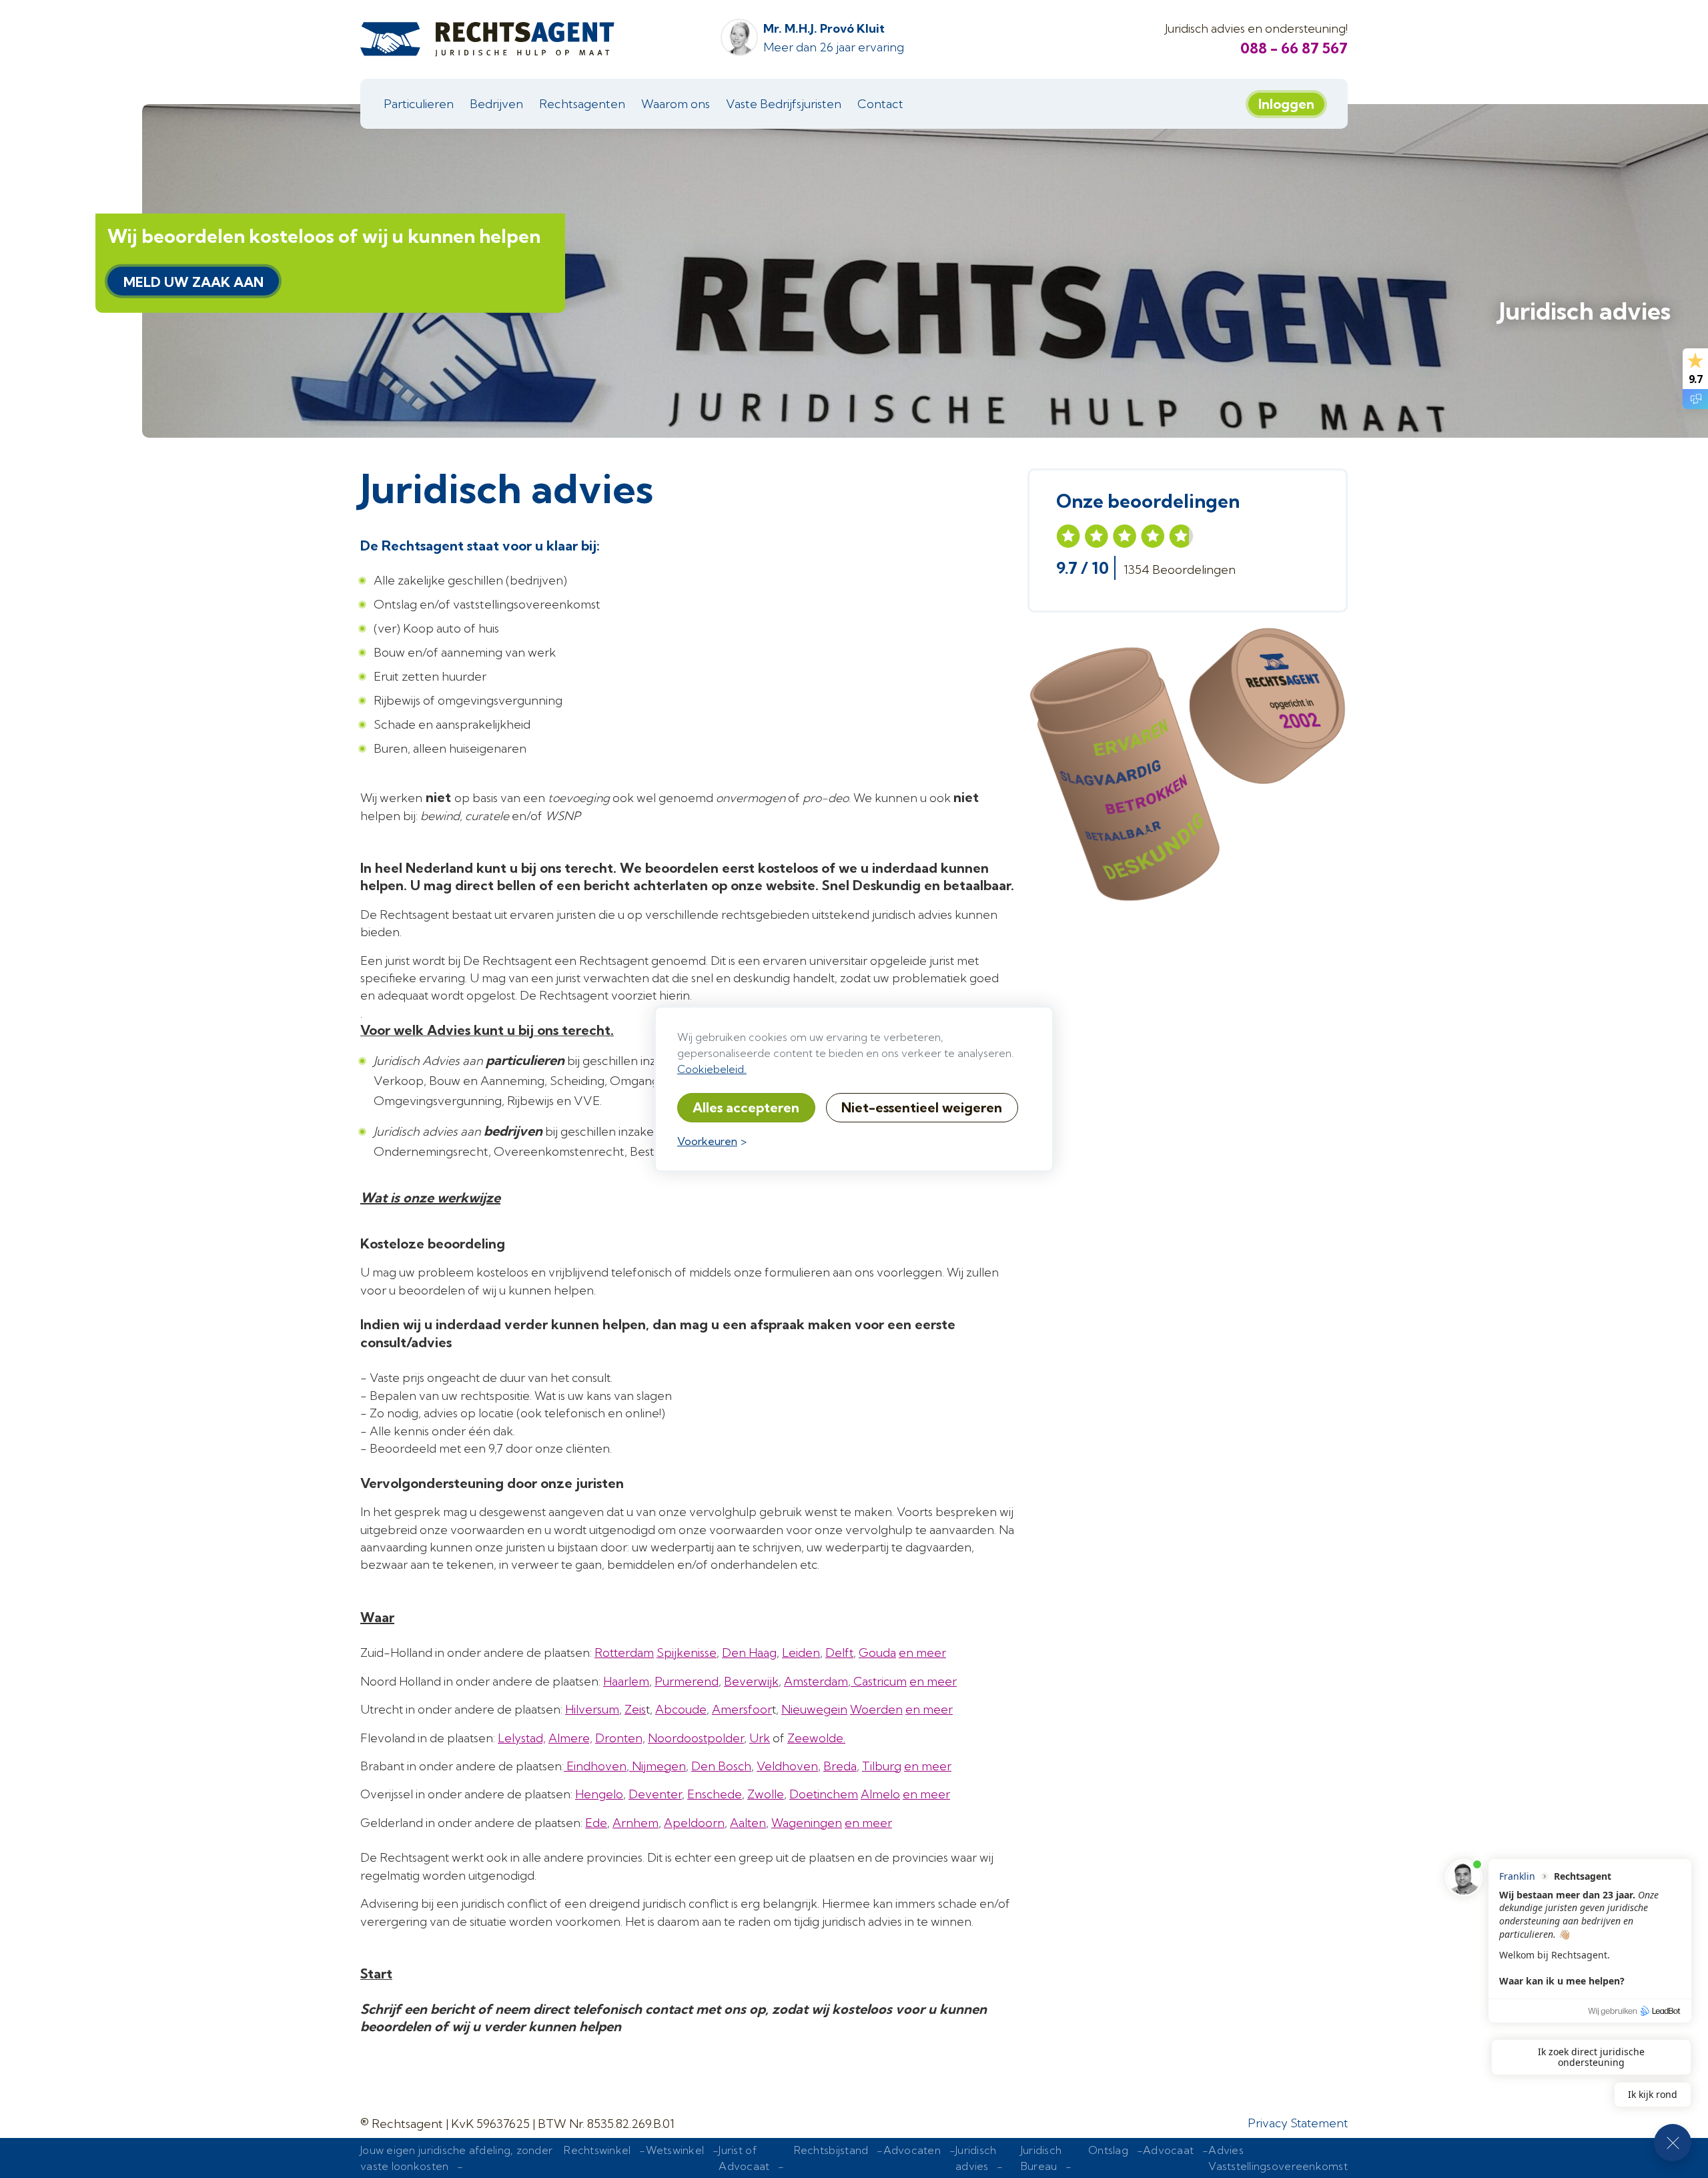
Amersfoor (742, 1709)
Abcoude (681, 1709)
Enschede (715, 1794)
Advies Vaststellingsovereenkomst (1278, 2158)
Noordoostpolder (696, 1738)
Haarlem (626, 1681)
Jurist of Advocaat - (754, 2158)
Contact (880, 104)
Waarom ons (676, 104)
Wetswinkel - (683, 2158)
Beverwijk (751, 1681)
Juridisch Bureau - (1049, 2158)
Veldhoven (787, 1766)
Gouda (877, 1653)
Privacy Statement (1298, 2123)
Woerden (876, 1709)
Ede (596, 1823)
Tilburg (882, 1766)
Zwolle (766, 1794)
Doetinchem (824, 1794)
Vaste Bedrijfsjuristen (784, 104)
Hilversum (592, 1709)
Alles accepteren (746, 1107)
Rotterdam (624, 1653)
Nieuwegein (814, 1709)
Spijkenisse (687, 1653)
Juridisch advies (1585, 311)
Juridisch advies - (982, 2158)
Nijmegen (658, 1766)
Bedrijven (496, 104)
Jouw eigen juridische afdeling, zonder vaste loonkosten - (456, 2158)
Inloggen (1286, 104)
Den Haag (749, 1653)
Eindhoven (595, 1766)
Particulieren (419, 104)
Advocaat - (1176, 2158)
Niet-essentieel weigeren (922, 1107)
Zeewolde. (816, 1738)
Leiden (801, 1653)
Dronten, (620, 1738)
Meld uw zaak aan (193, 282)
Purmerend (687, 1681)
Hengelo (599, 1794)
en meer (922, 1653)
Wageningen (807, 1823)
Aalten (748, 1823)
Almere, (570, 1738)
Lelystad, (522, 1738)
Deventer (655, 1794)
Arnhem (635, 1823)
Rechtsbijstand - (839, 2158)
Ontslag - (1116, 2158)
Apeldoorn (694, 1823)
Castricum (879, 1681)
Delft (839, 1653)
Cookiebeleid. (712, 1069)
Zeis (635, 1709)
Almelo (880, 1794)
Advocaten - (920, 2158)
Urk (760, 1738)
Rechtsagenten (582, 104)
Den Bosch (721, 1766)
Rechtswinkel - (604, 2158)
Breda (840, 1766)
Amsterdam (816, 1681)
